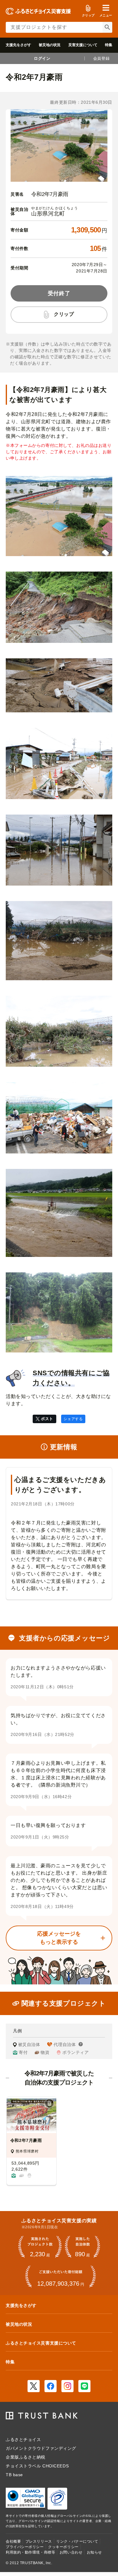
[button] (106, 11)
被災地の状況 (50, 45)
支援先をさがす (18, 45)
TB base (14, 2475)
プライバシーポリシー (25, 2547)
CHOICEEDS (56, 2466)
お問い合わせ (71, 2552)
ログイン (42, 58)
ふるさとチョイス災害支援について (41, 2343)
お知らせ (94, 2552)
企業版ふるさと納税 (26, 2457)
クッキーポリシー (63, 2547)
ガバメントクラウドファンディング (41, 2448)
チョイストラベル (23, 2466)
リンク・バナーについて (77, 2541)
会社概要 (13, 2541)
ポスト (47, 1419)
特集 (109, 45)
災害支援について (83, 45)
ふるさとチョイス (23, 2439)
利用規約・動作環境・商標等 (30, 2552)
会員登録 (101, 58)
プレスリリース (39, 2541)
